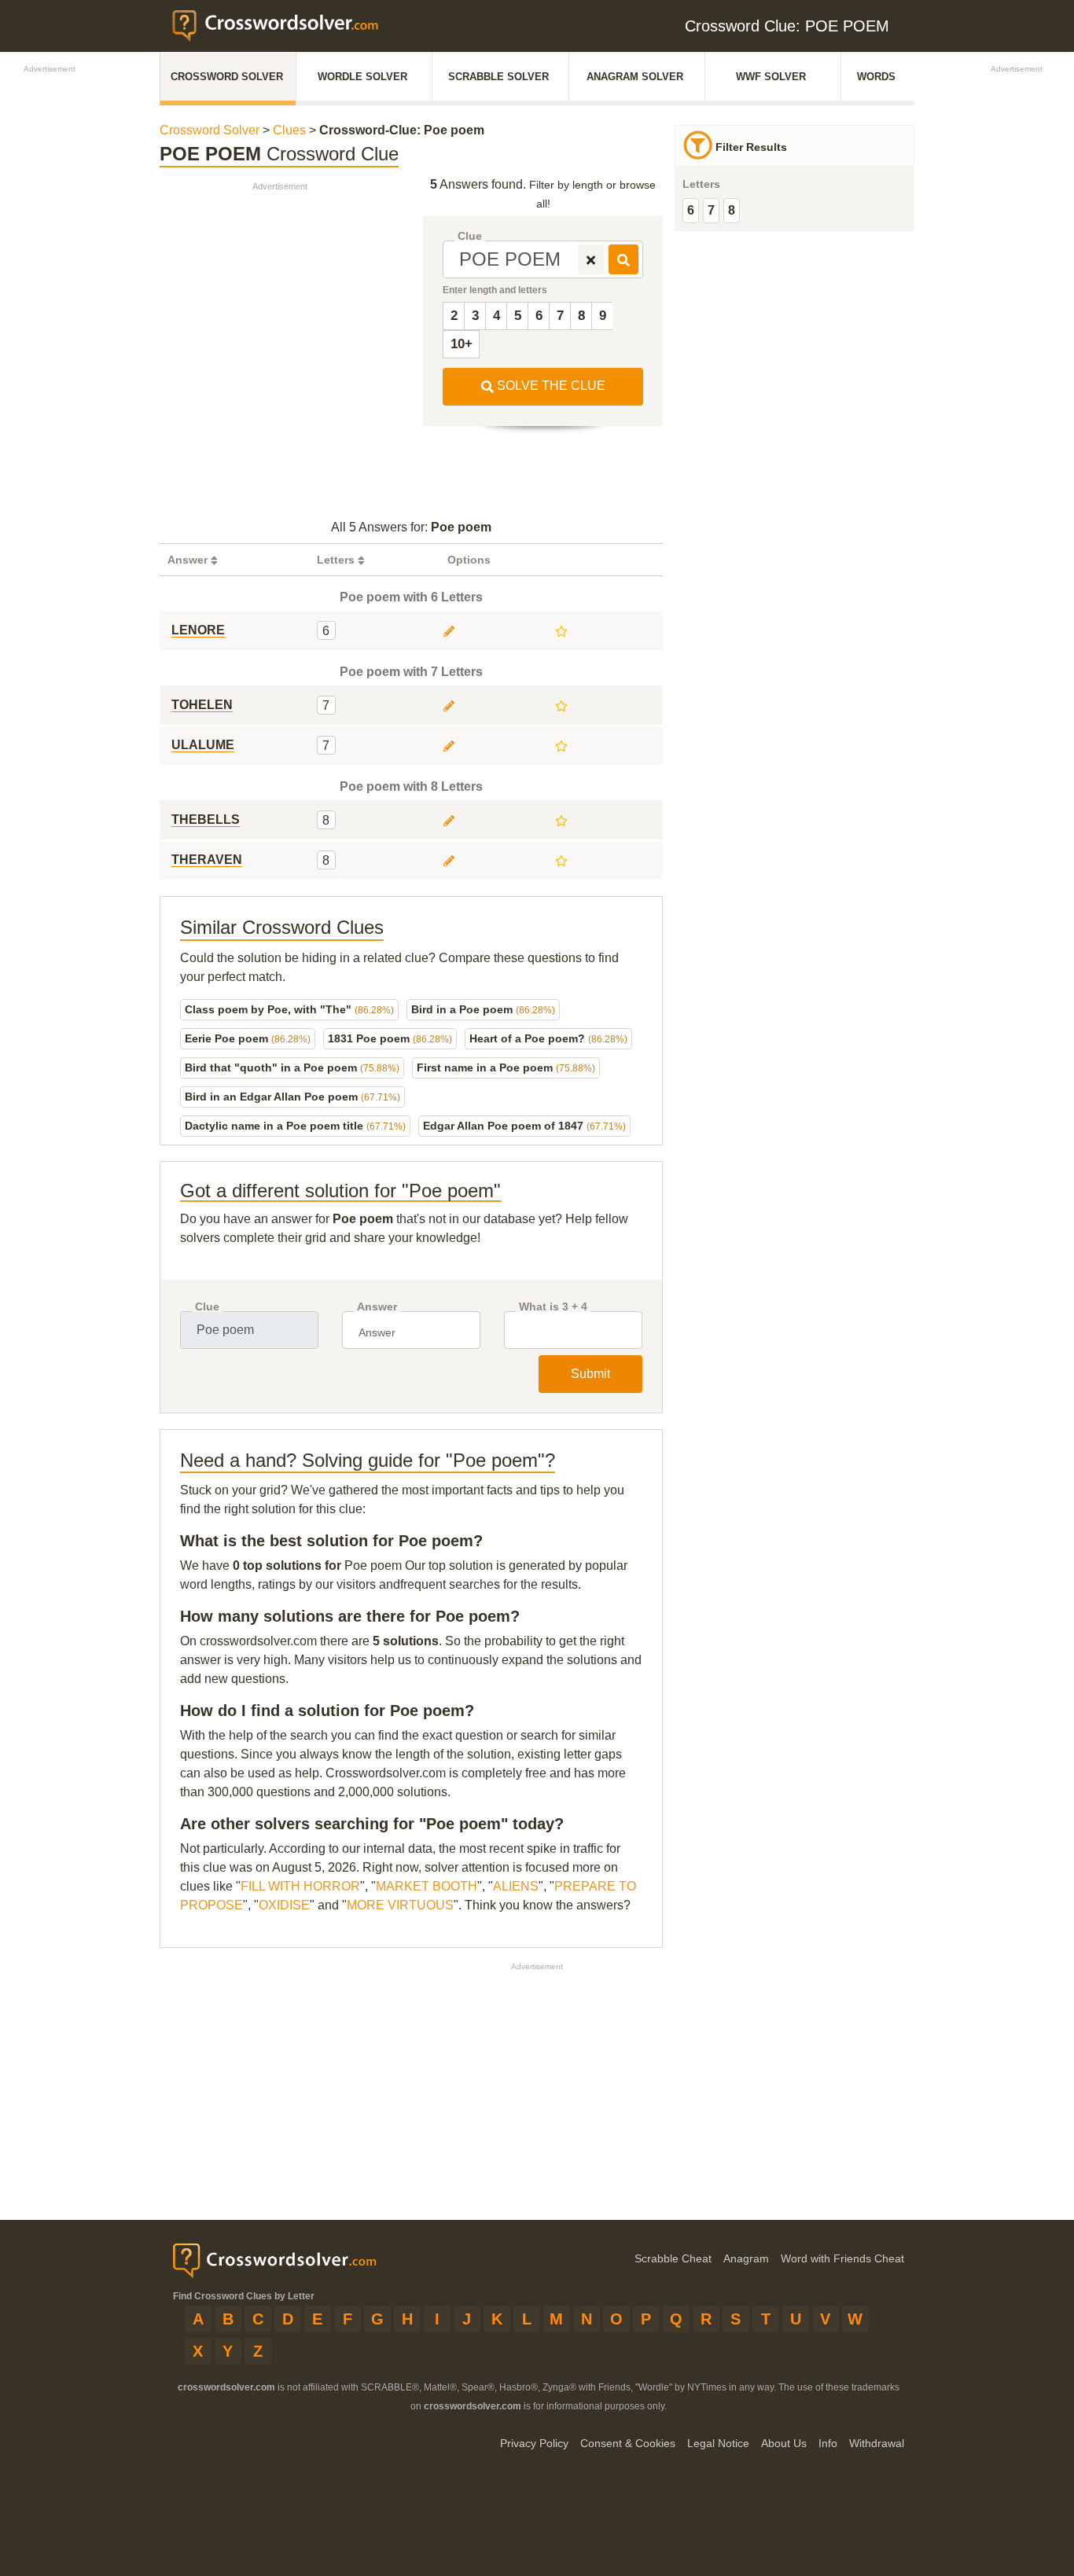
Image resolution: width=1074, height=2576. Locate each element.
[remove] (591, 259)
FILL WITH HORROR (300, 1886)
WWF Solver (771, 77)
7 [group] (711, 210)
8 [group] (732, 210)
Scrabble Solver (498, 77)
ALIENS (516, 1886)
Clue (470, 236)
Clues (289, 130)
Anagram (746, 2258)
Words (876, 77)
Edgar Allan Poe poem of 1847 (524, 1126)
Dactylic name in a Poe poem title (295, 1126)
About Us (784, 2443)
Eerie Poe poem (248, 1038)
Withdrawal (877, 2443)
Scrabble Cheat (673, 2258)
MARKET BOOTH (427, 1886)
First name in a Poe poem (506, 1068)
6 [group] (691, 210)
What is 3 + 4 (553, 1307)
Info (828, 2443)
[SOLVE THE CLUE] (623, 259)
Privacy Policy (534, 2443)
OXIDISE (284, 1905)
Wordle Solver (362, 77)
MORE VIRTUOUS (400, 1905)
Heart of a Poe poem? (548, 1038)
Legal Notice (718, 2443)
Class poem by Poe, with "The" (289, 1009)
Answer (377, 1307)
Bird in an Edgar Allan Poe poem (292, 1097)
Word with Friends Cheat (842, 2258)
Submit (590, 1374)
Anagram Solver (635, 77)
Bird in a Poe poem (483, 1009)
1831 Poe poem (390, 1038)
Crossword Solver (227, 77)
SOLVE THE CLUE (550, 386)
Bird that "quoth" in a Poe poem (292, 1068)
